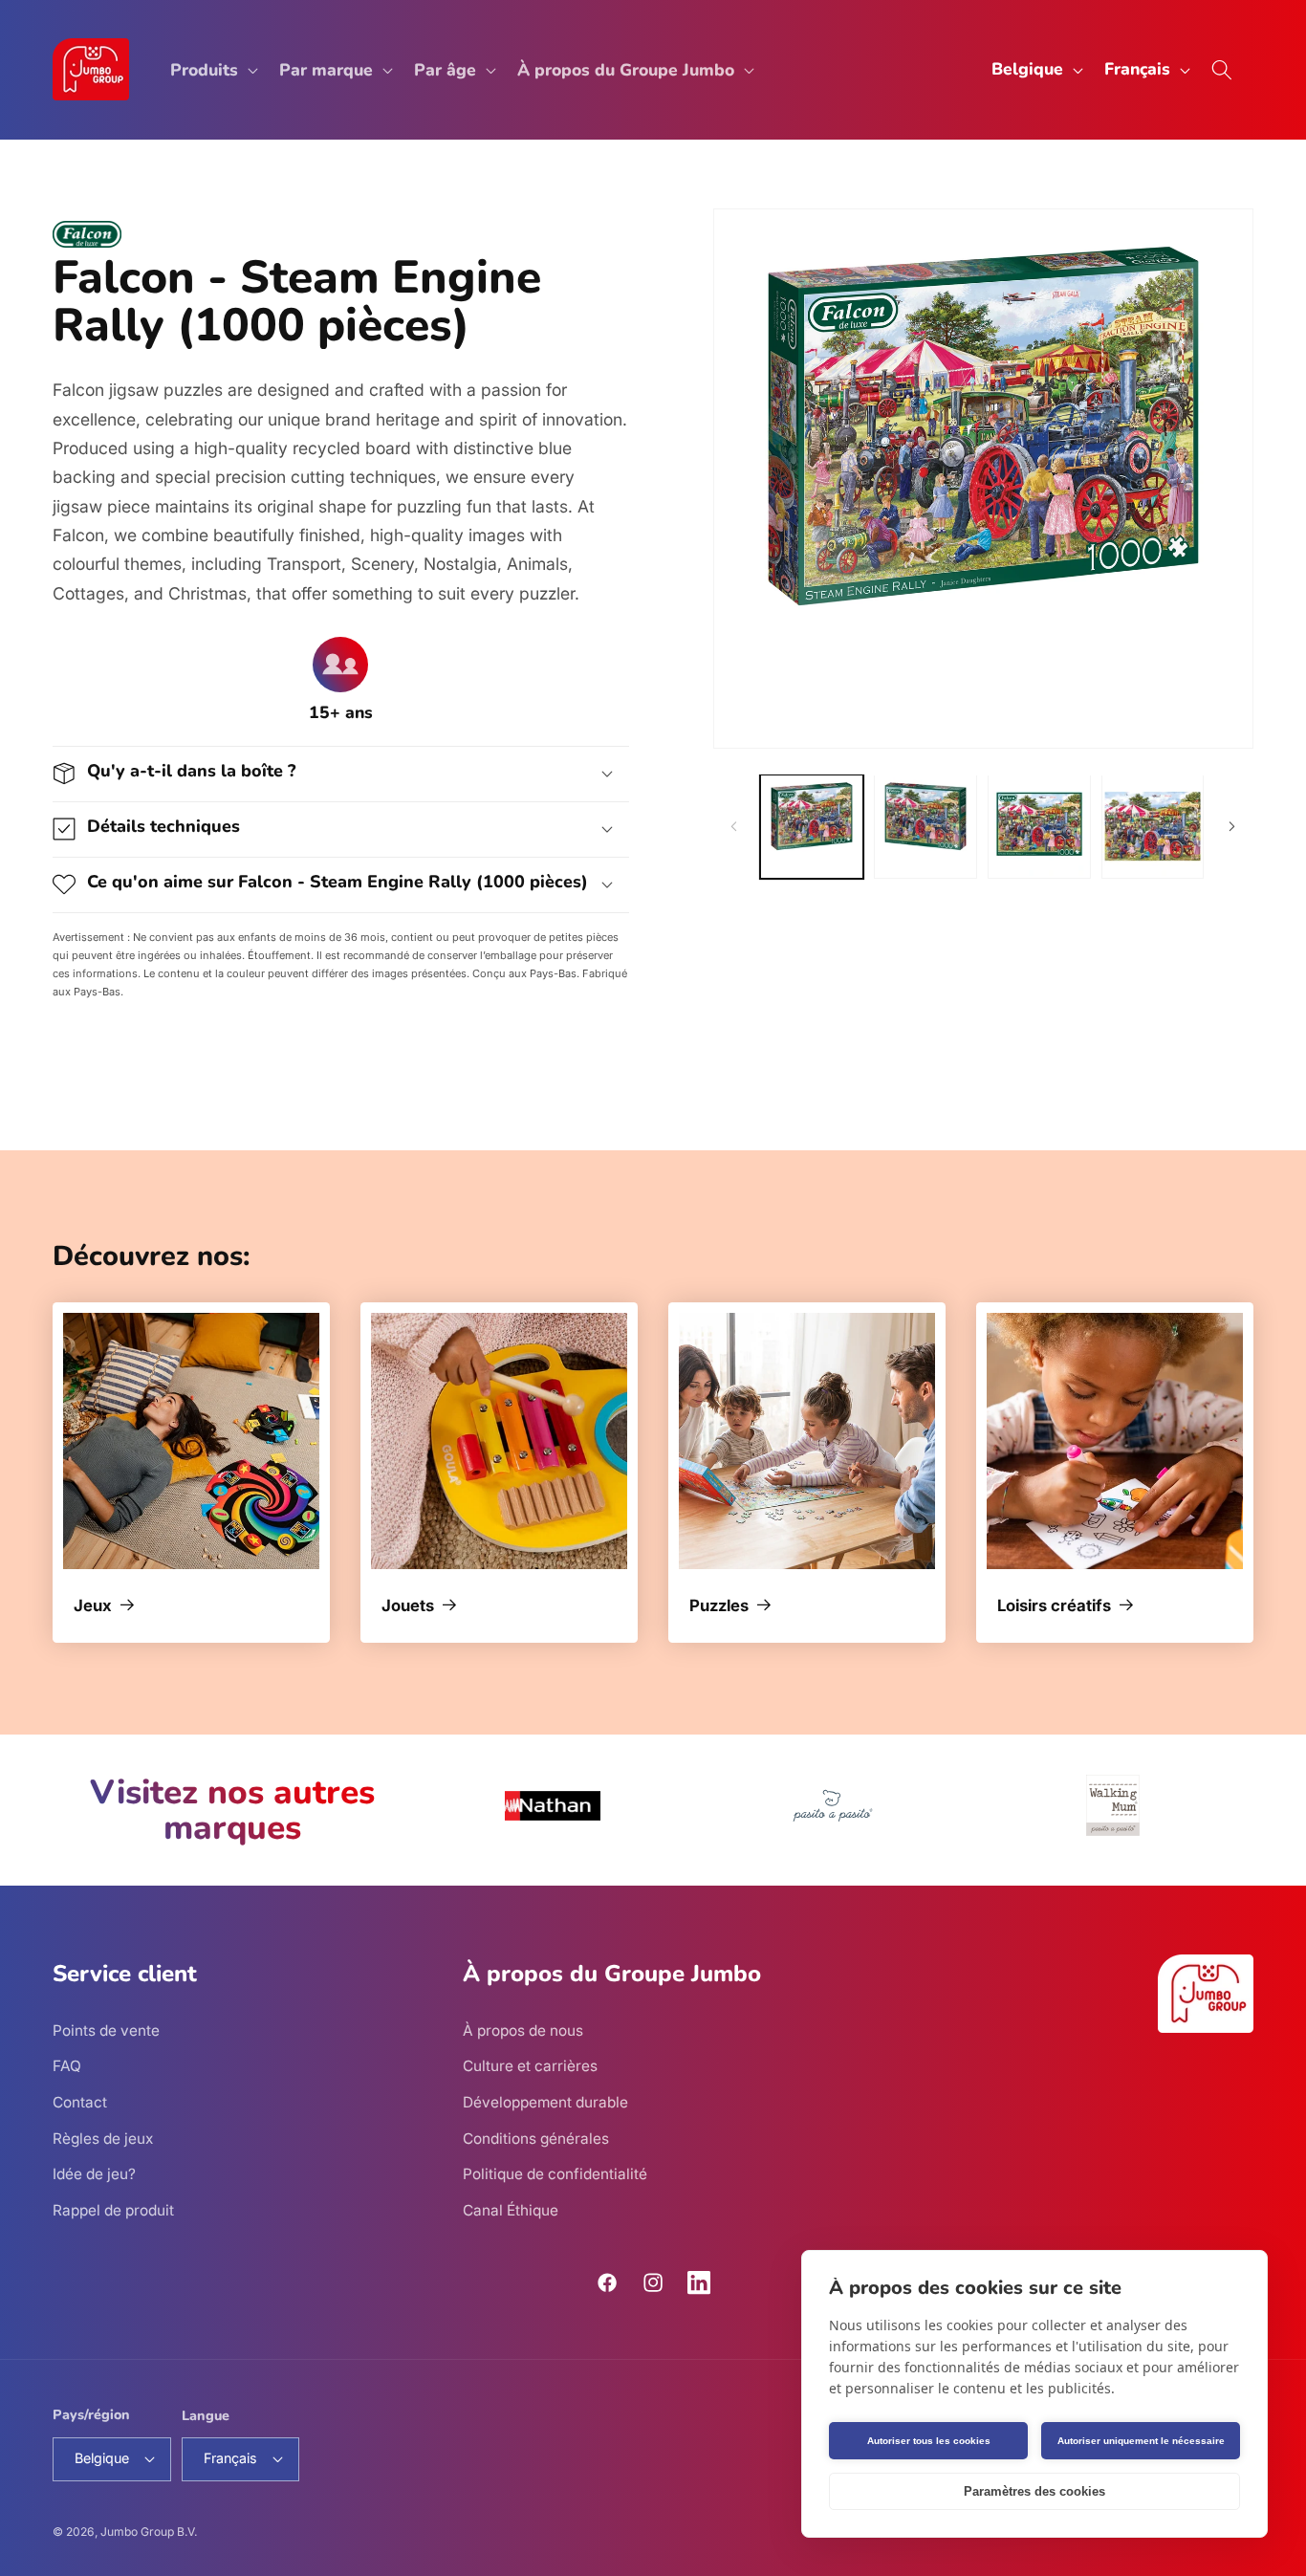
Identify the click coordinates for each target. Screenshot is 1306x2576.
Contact (80, 2101)
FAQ (67, 2066)
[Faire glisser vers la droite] (1232, 826)
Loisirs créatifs (1054, 1606)
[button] (212, 69)
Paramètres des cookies (1034, 2491)
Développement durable (545, 2101)
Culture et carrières (530, 2066)
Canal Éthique (511, 2209)
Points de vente (106, 2030)
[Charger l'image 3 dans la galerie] (1039, 826)
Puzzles (719, 1606)
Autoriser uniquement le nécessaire (1141, 2441)
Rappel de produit (113, 2209)
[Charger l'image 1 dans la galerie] (812, 826)
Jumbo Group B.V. (149, 2532)
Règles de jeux (103, 2138)
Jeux (93, 1606)
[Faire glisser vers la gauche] (734, 826)
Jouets (408, 1606)
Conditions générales (536, 2138)
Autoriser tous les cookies (929, 2441)
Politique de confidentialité (555, 2174)
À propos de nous (523, 2030)
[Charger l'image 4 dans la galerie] (1153, 826)
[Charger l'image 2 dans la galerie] (925, 826)
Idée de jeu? (94, 2174)
